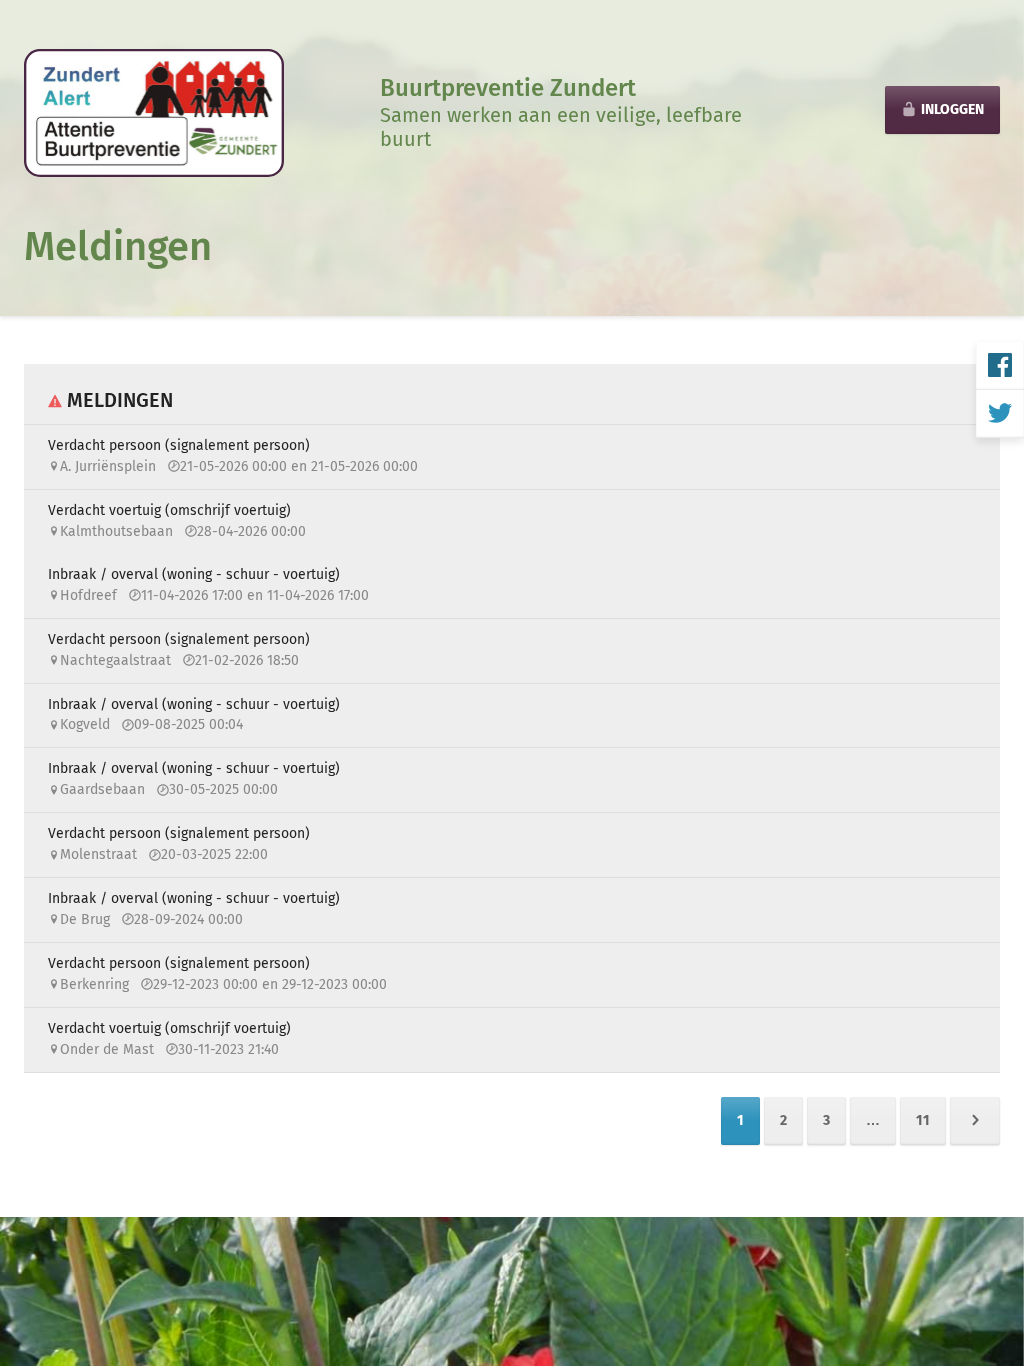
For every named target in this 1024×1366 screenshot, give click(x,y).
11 (923, 1120)
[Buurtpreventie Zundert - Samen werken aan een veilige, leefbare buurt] (154, 111)
